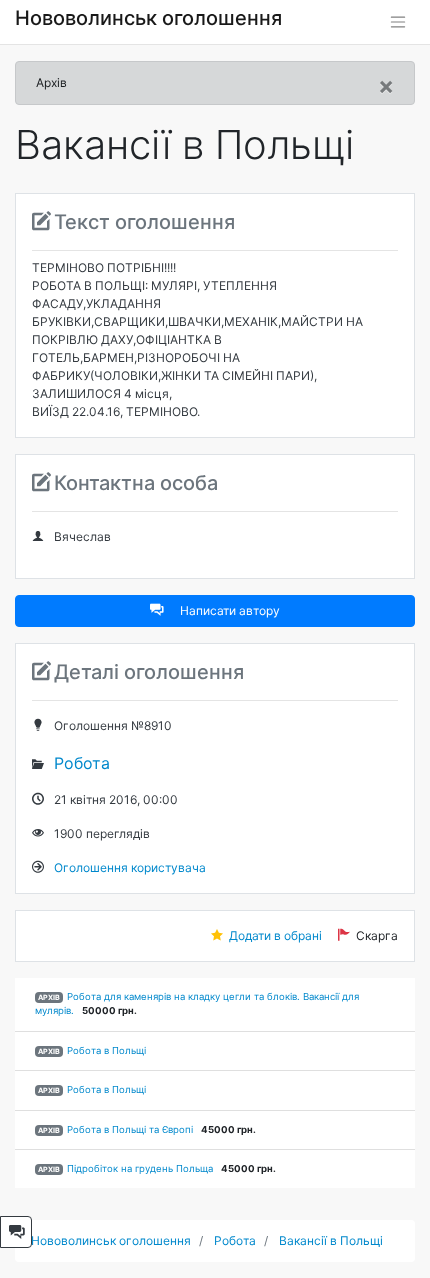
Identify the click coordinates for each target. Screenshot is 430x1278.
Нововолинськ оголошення (148, 18)
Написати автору (230, 610)
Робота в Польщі (106, 1050)
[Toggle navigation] (398, 22)
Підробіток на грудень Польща (140, 1168)
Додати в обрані (275, 935)
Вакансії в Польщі (331, 1240)
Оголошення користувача (130, 867)
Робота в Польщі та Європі (130, 1129)
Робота (82, 763)
